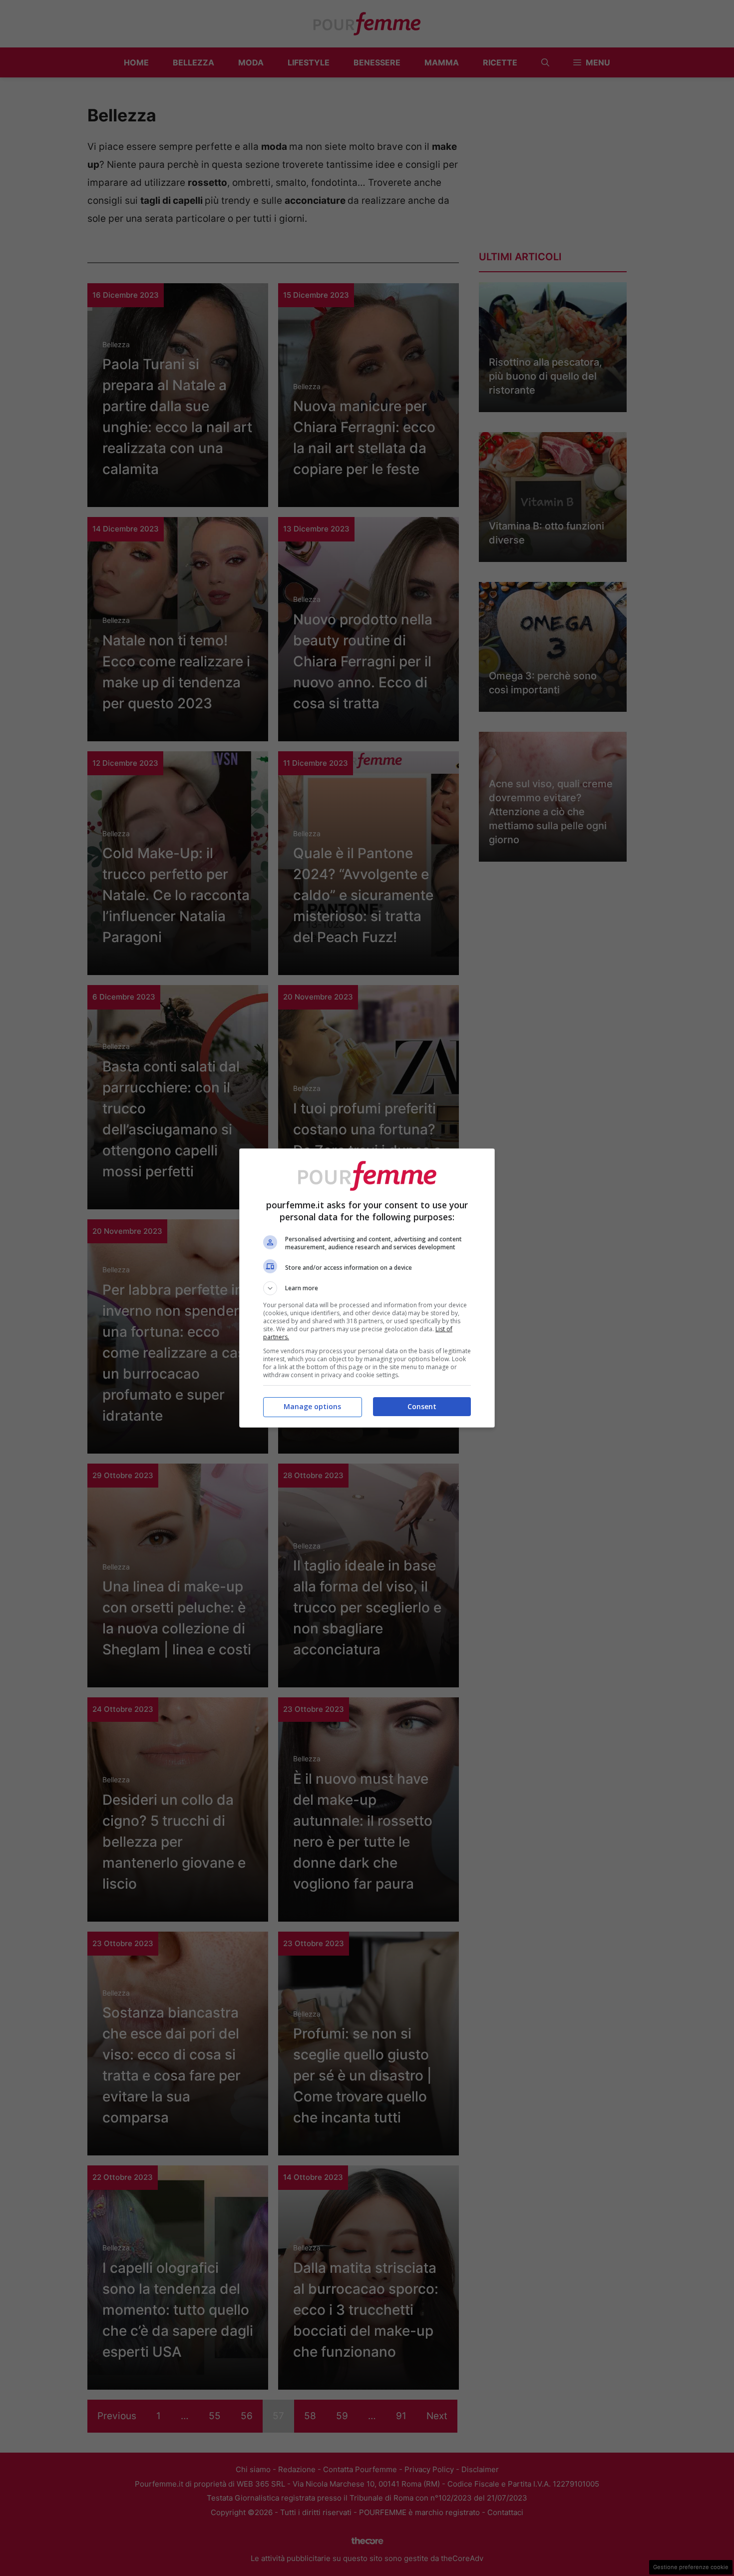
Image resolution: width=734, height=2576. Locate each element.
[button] (367, 1288)
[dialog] (367, 1288)
